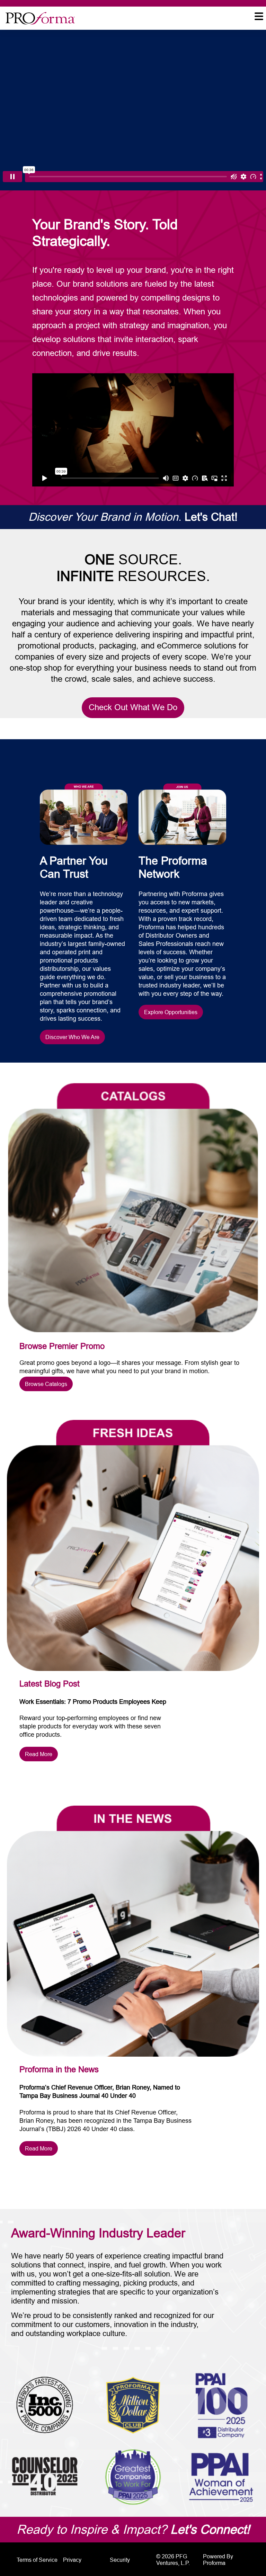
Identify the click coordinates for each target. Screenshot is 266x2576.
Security (120, 2560)
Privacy (72, 2560)
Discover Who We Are (72, 1037)
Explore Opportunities (171, 1012)
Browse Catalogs (46, 1384)
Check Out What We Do (133, 708)
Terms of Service (37, 2560)
